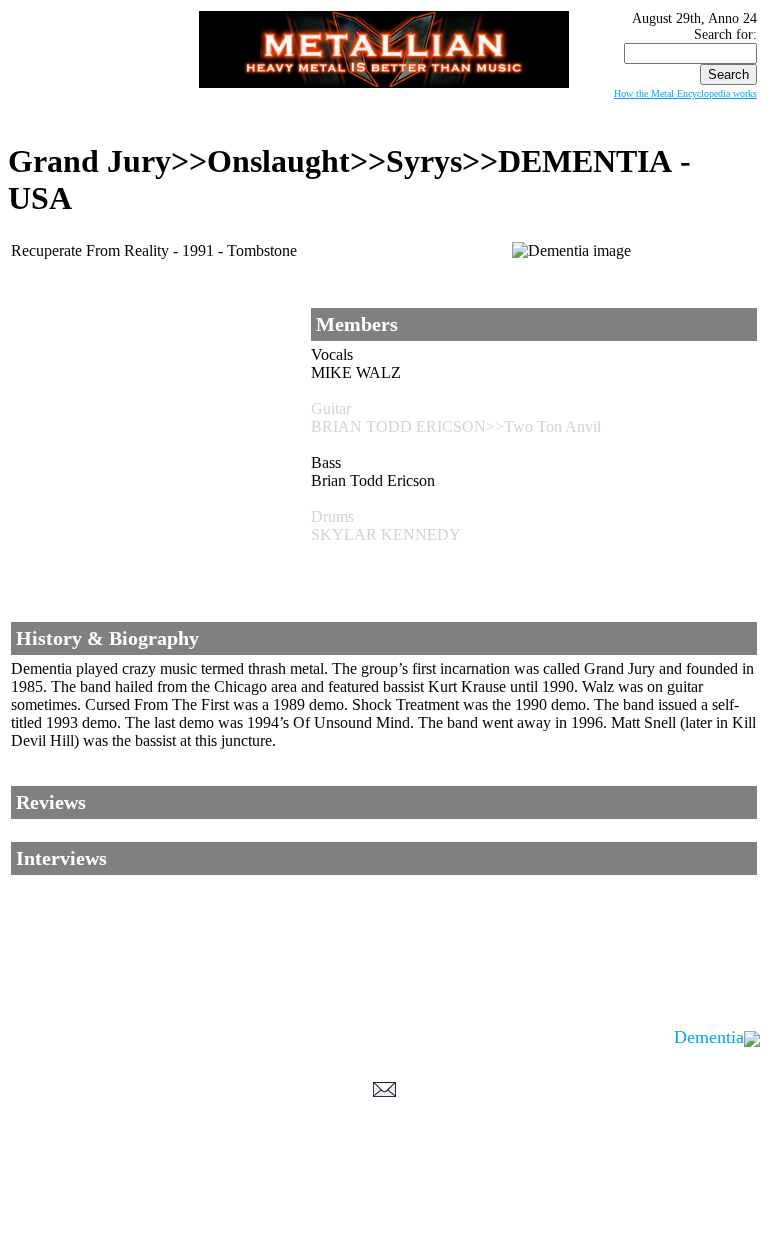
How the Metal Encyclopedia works (685, 93)
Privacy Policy (384, 1228)
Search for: (725, 34)
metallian (220, 1208)
